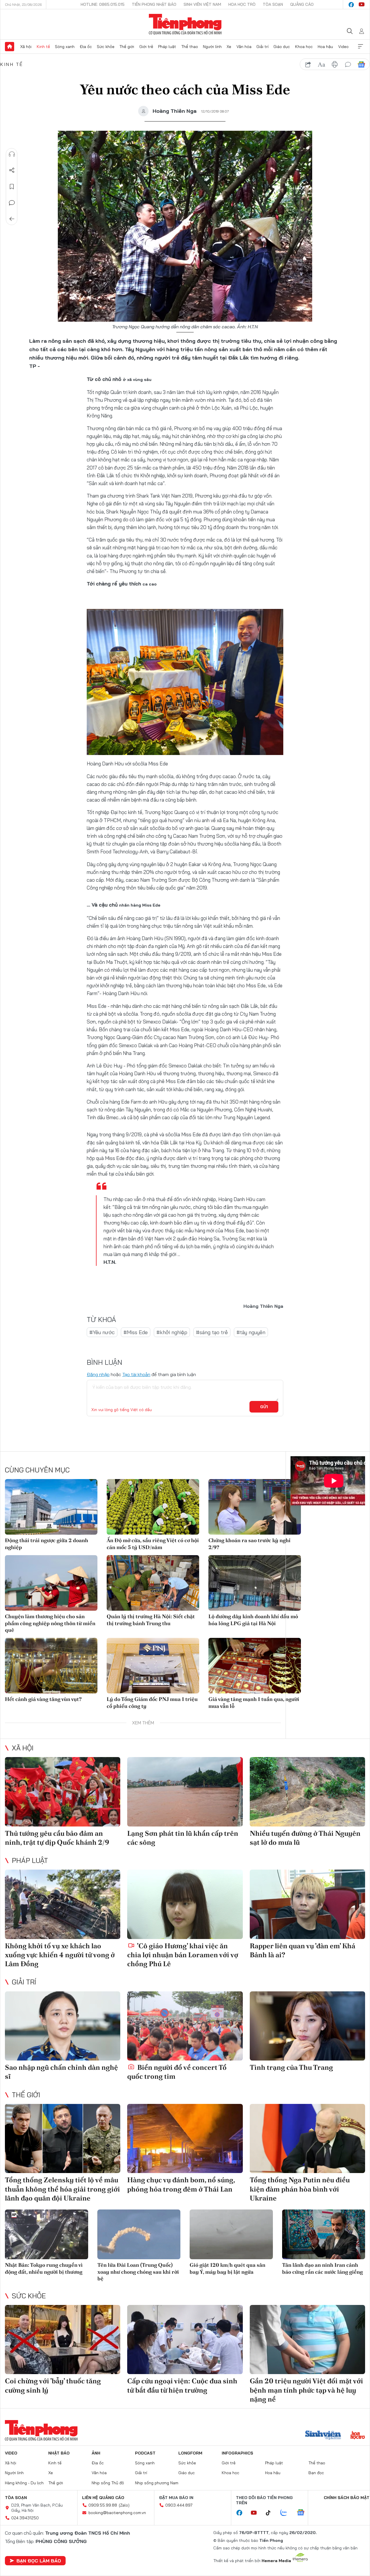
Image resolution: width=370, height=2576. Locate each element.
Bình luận (12, 203)
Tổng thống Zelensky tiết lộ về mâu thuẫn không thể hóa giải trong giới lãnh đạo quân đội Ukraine (62, 2189)
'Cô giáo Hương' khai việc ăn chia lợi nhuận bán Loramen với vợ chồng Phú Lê (183, 1955)
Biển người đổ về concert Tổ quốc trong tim (177, 2072)
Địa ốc (86, 47)
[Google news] (304, 2513)
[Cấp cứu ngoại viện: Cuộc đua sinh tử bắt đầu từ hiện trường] (185, 2340)
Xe (229, 47)
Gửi (264, 1407)
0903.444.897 (179, 2505)
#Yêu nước (102, 1332)
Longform (190, 2453)
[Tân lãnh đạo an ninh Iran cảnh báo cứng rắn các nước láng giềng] (324, 2235)
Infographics (237, 2453)
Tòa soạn (273, 4)
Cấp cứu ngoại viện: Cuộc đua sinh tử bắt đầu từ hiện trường (182, 2385)
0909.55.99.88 (103, 2505)
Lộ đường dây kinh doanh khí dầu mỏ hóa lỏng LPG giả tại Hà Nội (253, 1620)
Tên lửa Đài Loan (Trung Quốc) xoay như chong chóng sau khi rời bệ (138, 2272)
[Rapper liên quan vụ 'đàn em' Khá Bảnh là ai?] (307, 1904)
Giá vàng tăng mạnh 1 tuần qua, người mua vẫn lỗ (254, 1702)
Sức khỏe (106, 47)
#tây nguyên (251, 1332)
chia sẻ (308, 65)
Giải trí (262, 47)
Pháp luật (167, 47)
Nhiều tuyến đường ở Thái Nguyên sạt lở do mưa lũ (305, 1838)
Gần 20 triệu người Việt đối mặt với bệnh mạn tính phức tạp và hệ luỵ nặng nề (306, 2390)
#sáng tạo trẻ (212, 1332)
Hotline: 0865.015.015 (103, 4)
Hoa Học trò (242, 4)
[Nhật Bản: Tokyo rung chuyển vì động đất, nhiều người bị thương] (47, 2235)
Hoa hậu (325, 47)
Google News (361, 65)
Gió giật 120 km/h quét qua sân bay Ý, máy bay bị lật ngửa (227, 2268)
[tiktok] (271, 2513)
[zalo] (287, 2513)
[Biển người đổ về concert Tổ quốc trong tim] (185, 2026)
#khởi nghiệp (172, 1332)
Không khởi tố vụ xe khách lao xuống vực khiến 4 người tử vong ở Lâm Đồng (60, 1955)
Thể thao (190, 47)
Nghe (12, 154)
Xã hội (26, 47)
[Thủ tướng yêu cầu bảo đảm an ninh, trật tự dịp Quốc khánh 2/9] (63, 1792)
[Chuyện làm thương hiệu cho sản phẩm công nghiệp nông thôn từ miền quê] (51, 1583)
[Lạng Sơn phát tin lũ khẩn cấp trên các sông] (185, 1792)
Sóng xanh (65, 47)
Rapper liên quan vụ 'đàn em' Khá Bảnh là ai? (303, 1950)
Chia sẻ (12, 170)
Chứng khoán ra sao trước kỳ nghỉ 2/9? (249, 1544)
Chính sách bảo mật (347, 2498)
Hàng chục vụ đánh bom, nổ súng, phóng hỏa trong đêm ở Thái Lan (181, 2184)
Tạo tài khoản (136, 1374)
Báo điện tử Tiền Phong (185, 24)
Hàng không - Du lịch (24, 2483)
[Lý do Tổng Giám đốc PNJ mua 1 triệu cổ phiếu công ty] (153, 1666)
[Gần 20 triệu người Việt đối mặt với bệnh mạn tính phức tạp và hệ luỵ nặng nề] (307, 2340)
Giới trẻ (146, 47)
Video (343, 47)
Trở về (12, 219)
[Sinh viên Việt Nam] (323, 2436)
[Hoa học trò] (358, 2436)
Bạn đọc (316, 2473)
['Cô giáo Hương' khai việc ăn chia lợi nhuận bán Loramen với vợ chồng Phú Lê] (185, 1904)
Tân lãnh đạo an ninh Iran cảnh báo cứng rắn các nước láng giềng (322, 2268)
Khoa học (304, 47)
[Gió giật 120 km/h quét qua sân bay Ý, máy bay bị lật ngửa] (231, 2235)
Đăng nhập (98, 1374)
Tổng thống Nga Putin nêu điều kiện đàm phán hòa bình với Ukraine (300, 2189)
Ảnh (96, 2453)
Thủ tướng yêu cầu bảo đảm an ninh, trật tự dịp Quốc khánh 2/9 (57, 1838)
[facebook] (351, 5)
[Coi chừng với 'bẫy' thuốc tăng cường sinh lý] (63, 2340)
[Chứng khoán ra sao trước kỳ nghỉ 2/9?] (255, 1507)
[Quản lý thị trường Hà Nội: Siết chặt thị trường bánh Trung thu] (153, 1583)
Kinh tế (43, 47)
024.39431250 (25, 2518)
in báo (335, 65)
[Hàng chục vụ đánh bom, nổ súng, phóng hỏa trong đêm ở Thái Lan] (185, 2139)
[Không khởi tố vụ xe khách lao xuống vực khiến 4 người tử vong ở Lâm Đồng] (63, 1904)
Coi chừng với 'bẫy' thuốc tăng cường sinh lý (53, 2385)
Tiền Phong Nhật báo (154, 4)
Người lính (212, 47)
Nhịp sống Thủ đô (108, 2483)
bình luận (348, 65)
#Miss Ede (136, 1332)
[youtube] (362, 5)
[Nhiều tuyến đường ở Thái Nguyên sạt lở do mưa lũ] (307, 1792)
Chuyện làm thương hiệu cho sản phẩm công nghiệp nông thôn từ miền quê (50, 1623)
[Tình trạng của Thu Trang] (307, 2026)
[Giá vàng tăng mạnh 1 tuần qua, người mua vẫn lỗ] (255, 1666)
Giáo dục (282, 47)
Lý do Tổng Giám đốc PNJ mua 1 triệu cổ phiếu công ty (152, 1702)
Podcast (145, 2453)
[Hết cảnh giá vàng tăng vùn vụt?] (51, 1666)
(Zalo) (124, 2505)
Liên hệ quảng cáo (103, 2498)
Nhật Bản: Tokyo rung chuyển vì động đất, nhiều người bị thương (44, 2268)
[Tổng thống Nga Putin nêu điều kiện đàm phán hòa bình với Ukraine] (307, 2139)
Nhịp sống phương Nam (157, 2483)
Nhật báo (59, 2453)
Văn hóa (244, 47)
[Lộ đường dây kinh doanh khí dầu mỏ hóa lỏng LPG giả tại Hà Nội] (255, 1583)
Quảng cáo (302, 4)
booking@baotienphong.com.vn (117, 2513)
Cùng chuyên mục (37, 1470)
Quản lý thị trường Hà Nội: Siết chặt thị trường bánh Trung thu (151, 1620)
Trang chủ (10, 47)
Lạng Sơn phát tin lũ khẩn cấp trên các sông (183, 1838)
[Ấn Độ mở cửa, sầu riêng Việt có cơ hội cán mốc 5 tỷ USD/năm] (153, 1507)
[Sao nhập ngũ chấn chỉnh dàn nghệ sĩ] (63, 2026)
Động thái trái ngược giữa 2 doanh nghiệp (47, 1544)
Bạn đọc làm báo (39, 2561)
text (321, 65)
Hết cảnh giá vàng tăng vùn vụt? (43, 1699)
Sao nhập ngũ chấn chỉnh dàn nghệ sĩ (61, 2072)
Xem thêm (360, 47)
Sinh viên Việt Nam (202, 4)
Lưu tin (12, 187)
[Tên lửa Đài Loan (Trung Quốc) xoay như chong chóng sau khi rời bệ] (139, 2235)
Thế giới (127, 47)
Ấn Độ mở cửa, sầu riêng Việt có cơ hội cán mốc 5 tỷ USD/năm (153, 1544)
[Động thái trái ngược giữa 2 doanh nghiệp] (51, 1507)
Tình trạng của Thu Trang (291, 2067)
